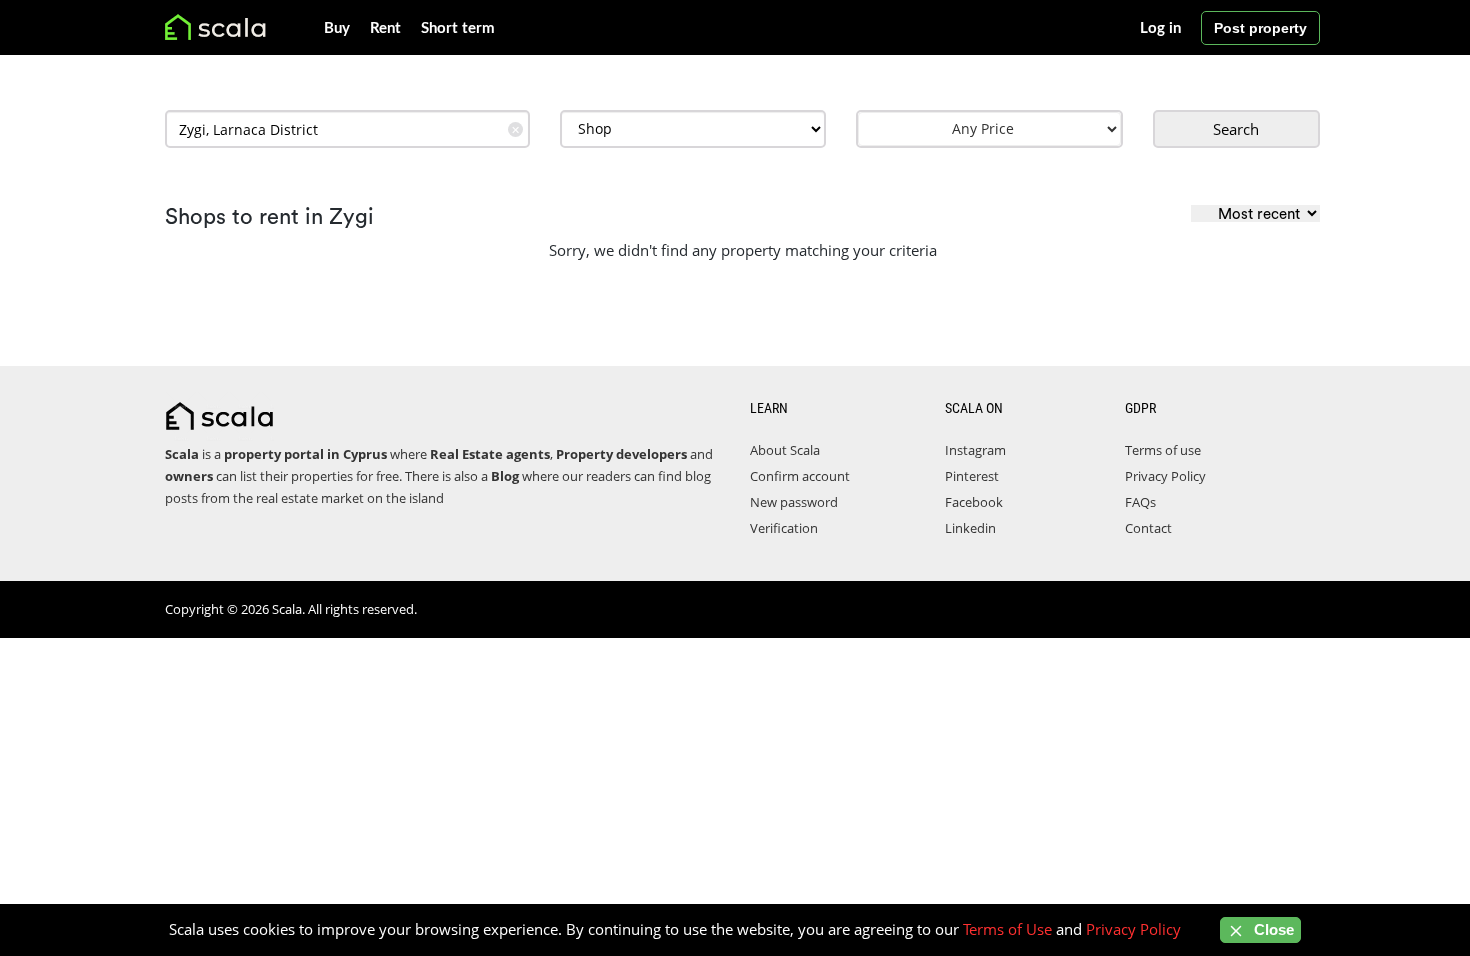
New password (794, 502)
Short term (458, 28)
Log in (1160, 28)
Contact (1148, 528)
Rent (385, 28)
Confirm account (800, 476)
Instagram (975, 450)
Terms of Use (1007, 929)
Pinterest (972, 476)
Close (1272, 929)
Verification (784, 528)
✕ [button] (515, 129)
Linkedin (970, 528)
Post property (1260, 28)
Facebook (974, 502)
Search (1236, 129)
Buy (337, 28)
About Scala (785, 450)
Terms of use (1163, 450)
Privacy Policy (1165, 476)
